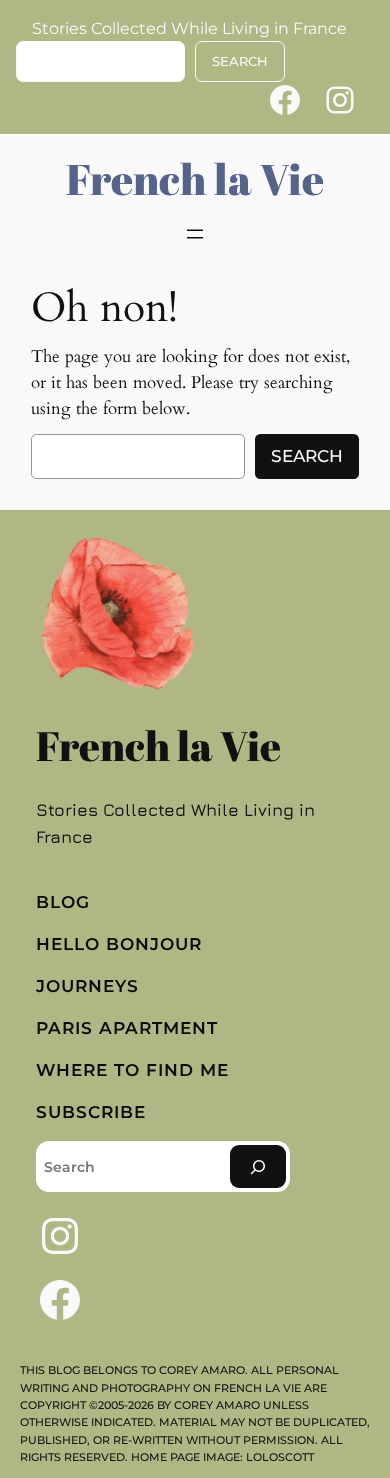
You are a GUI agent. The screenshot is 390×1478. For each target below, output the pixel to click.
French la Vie (195, 178)
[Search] (258, 1166)
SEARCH (240, 61)
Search (307, 456)
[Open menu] (195, 234)
